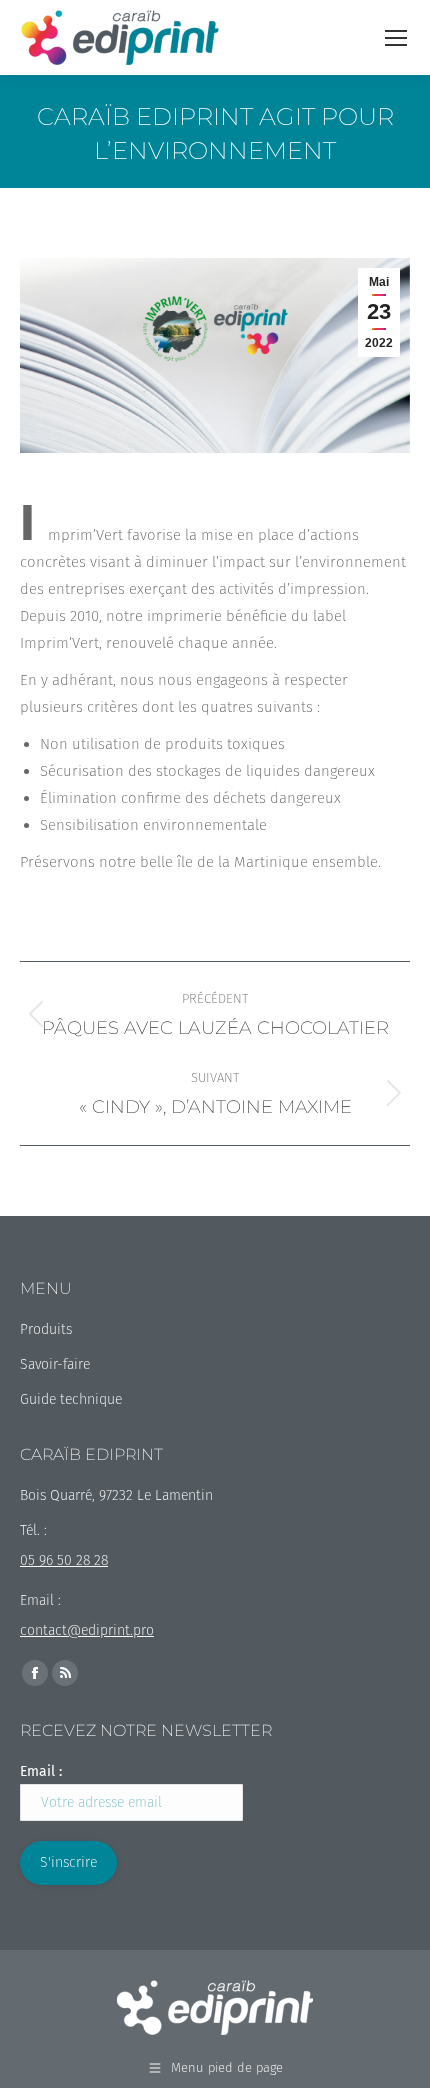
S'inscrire (68, 1862)
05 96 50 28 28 (64, 1560)
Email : (41, 1771)
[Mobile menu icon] (396, 38)
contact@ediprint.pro (87, 1630)
